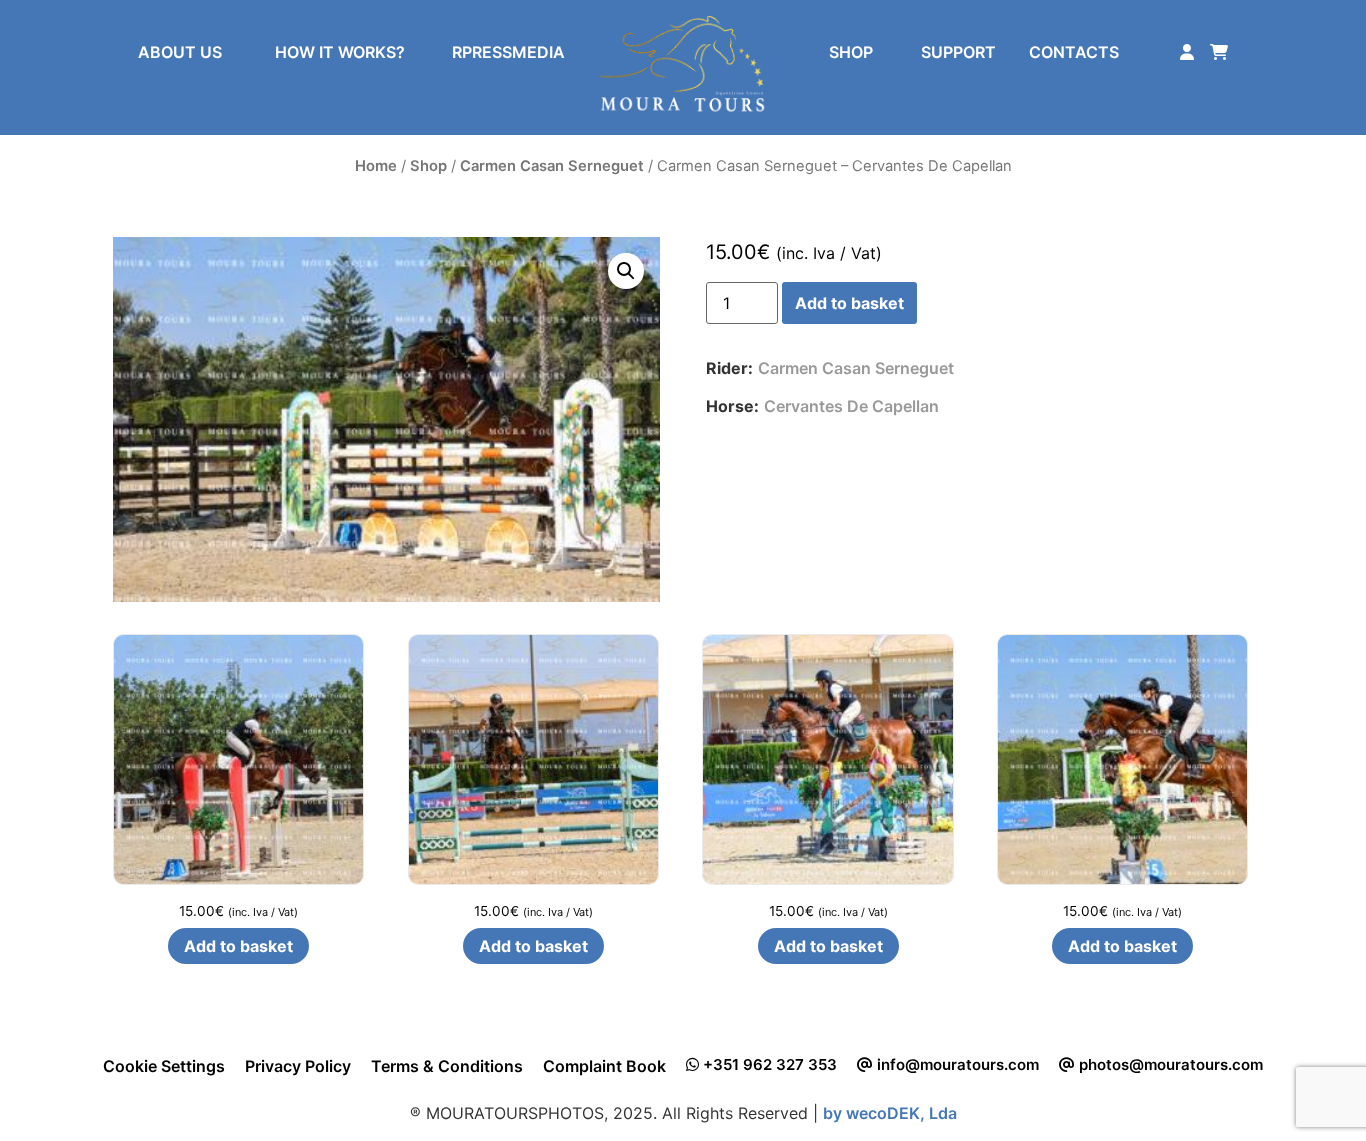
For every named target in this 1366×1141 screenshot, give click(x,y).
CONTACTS (1074, 52)
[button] (626, 271)
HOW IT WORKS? (340, 52)
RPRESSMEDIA (508, 52)
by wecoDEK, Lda (890, 1113)
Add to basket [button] (238, 946)
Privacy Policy (298, 1066)
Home (376, 166)
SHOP (851, 52)
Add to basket (849, 303)
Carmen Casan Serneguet (552, 166)
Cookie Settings (164, 1066)
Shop (428, 166)
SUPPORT (958, 52)
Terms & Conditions (447, 1066)
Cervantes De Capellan (851, 406)
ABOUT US (180, 52)
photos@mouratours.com (1169, 1064)
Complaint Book (604, 1066)
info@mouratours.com (956, 1064)
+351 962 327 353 (768, 1064)
